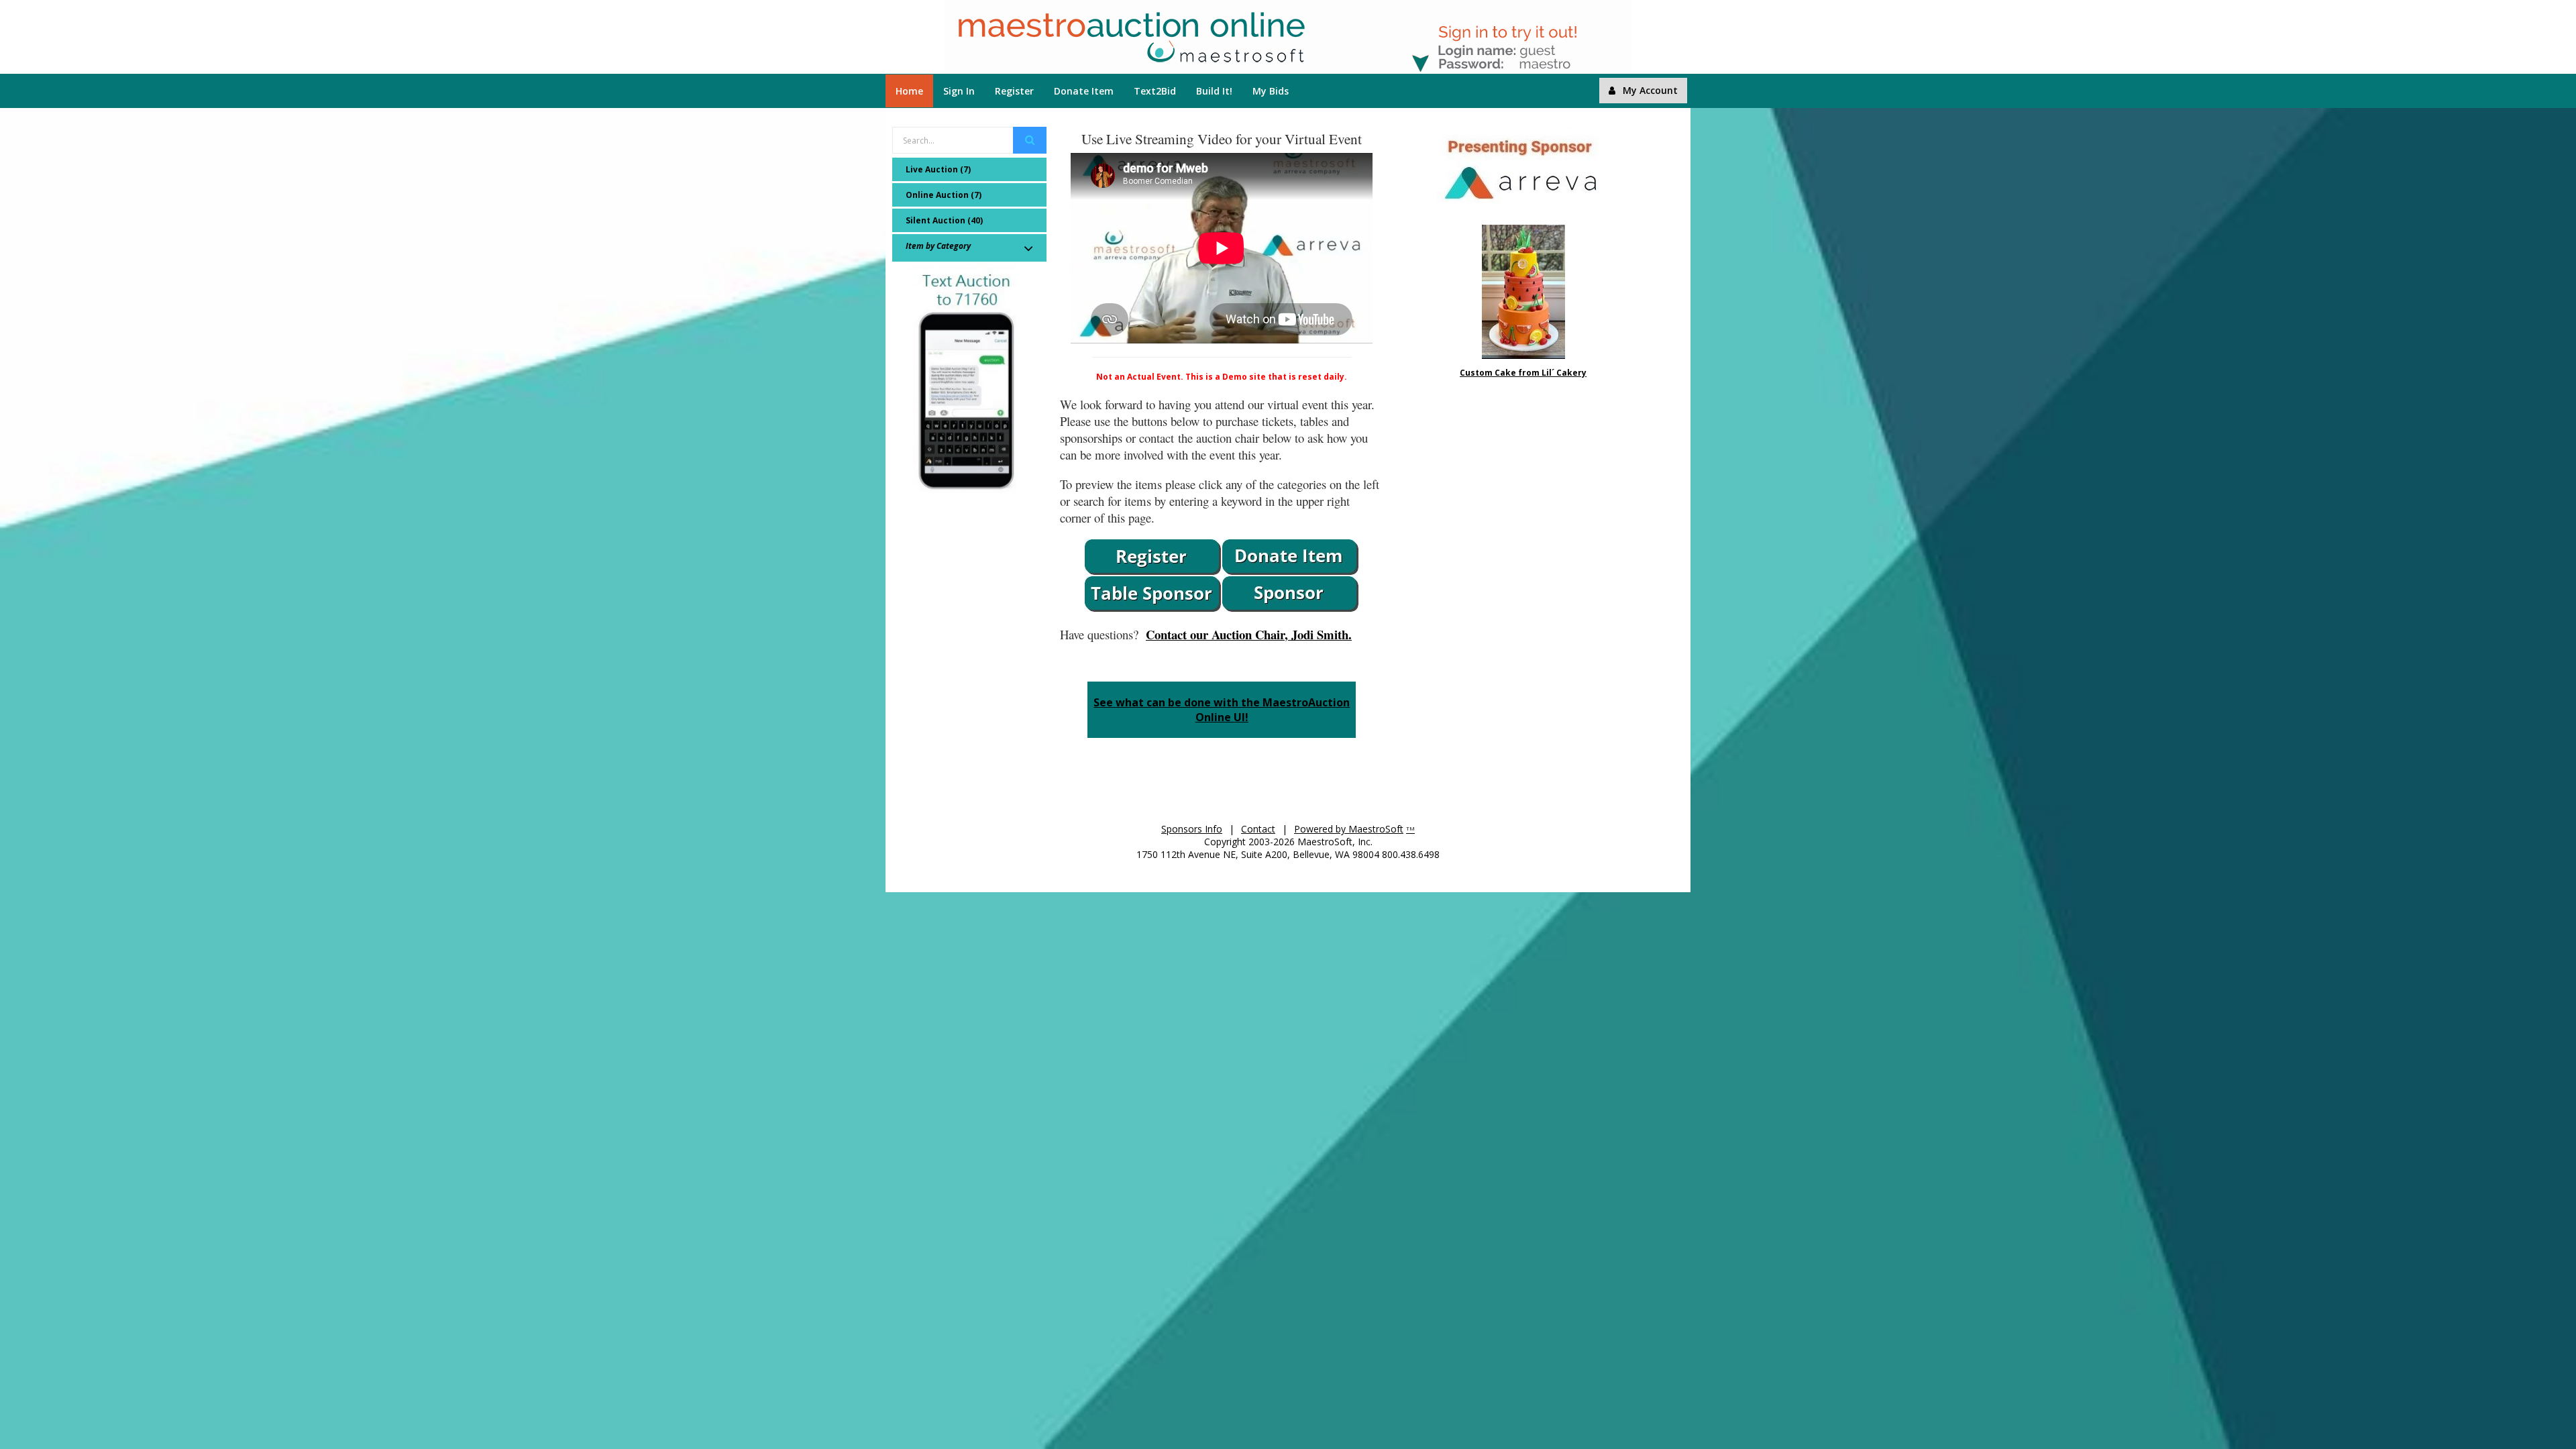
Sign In (959, 91)
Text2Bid (1155, 91)
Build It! (1214, 91)
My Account (1650, 90)
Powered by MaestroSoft (1349, 829)
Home (909, 91)
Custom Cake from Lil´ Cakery (1523, 373)
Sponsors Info (1192, 829)
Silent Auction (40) (944, 220)
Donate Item (1084, 91)
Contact (1258, 829)
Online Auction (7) (944, 195)
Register (1014, 91)
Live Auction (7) (938, 169)
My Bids (1271, 91)
